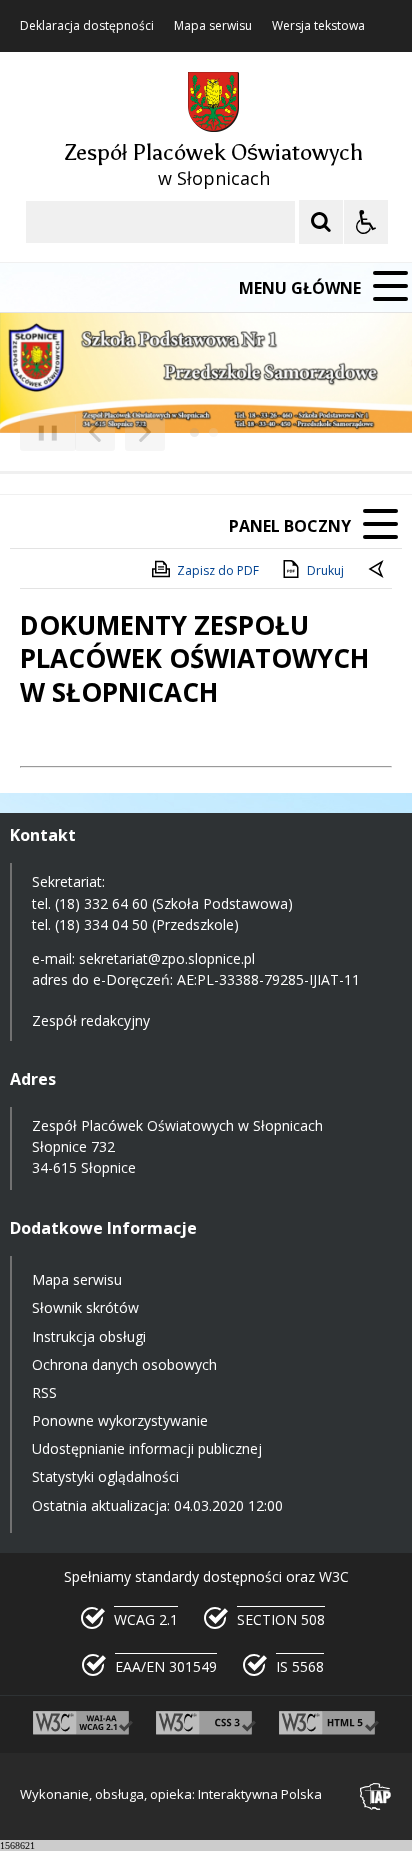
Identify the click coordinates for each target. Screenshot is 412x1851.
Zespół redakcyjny (91, 1020)
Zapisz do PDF (218, 570)
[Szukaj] (321, 222)
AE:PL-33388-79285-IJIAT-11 (268, 979)
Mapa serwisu (213, 26)
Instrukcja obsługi (89, 1336)
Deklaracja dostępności (87, 26)
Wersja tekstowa (318, 26)
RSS (44, 1392)
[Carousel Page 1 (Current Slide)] (194, 432)
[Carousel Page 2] (213, 432)
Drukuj (325, 570)
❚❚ (40, 431)
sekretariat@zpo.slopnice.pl (167, 958)
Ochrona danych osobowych (124, 1364)
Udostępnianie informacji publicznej (147, 1448)
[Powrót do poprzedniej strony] (378, 571)
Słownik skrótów (85, 1307)
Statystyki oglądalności (105, 1476)
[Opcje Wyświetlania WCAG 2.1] (366, 222)
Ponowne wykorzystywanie (120, 1420)
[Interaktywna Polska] (376, 1796)
